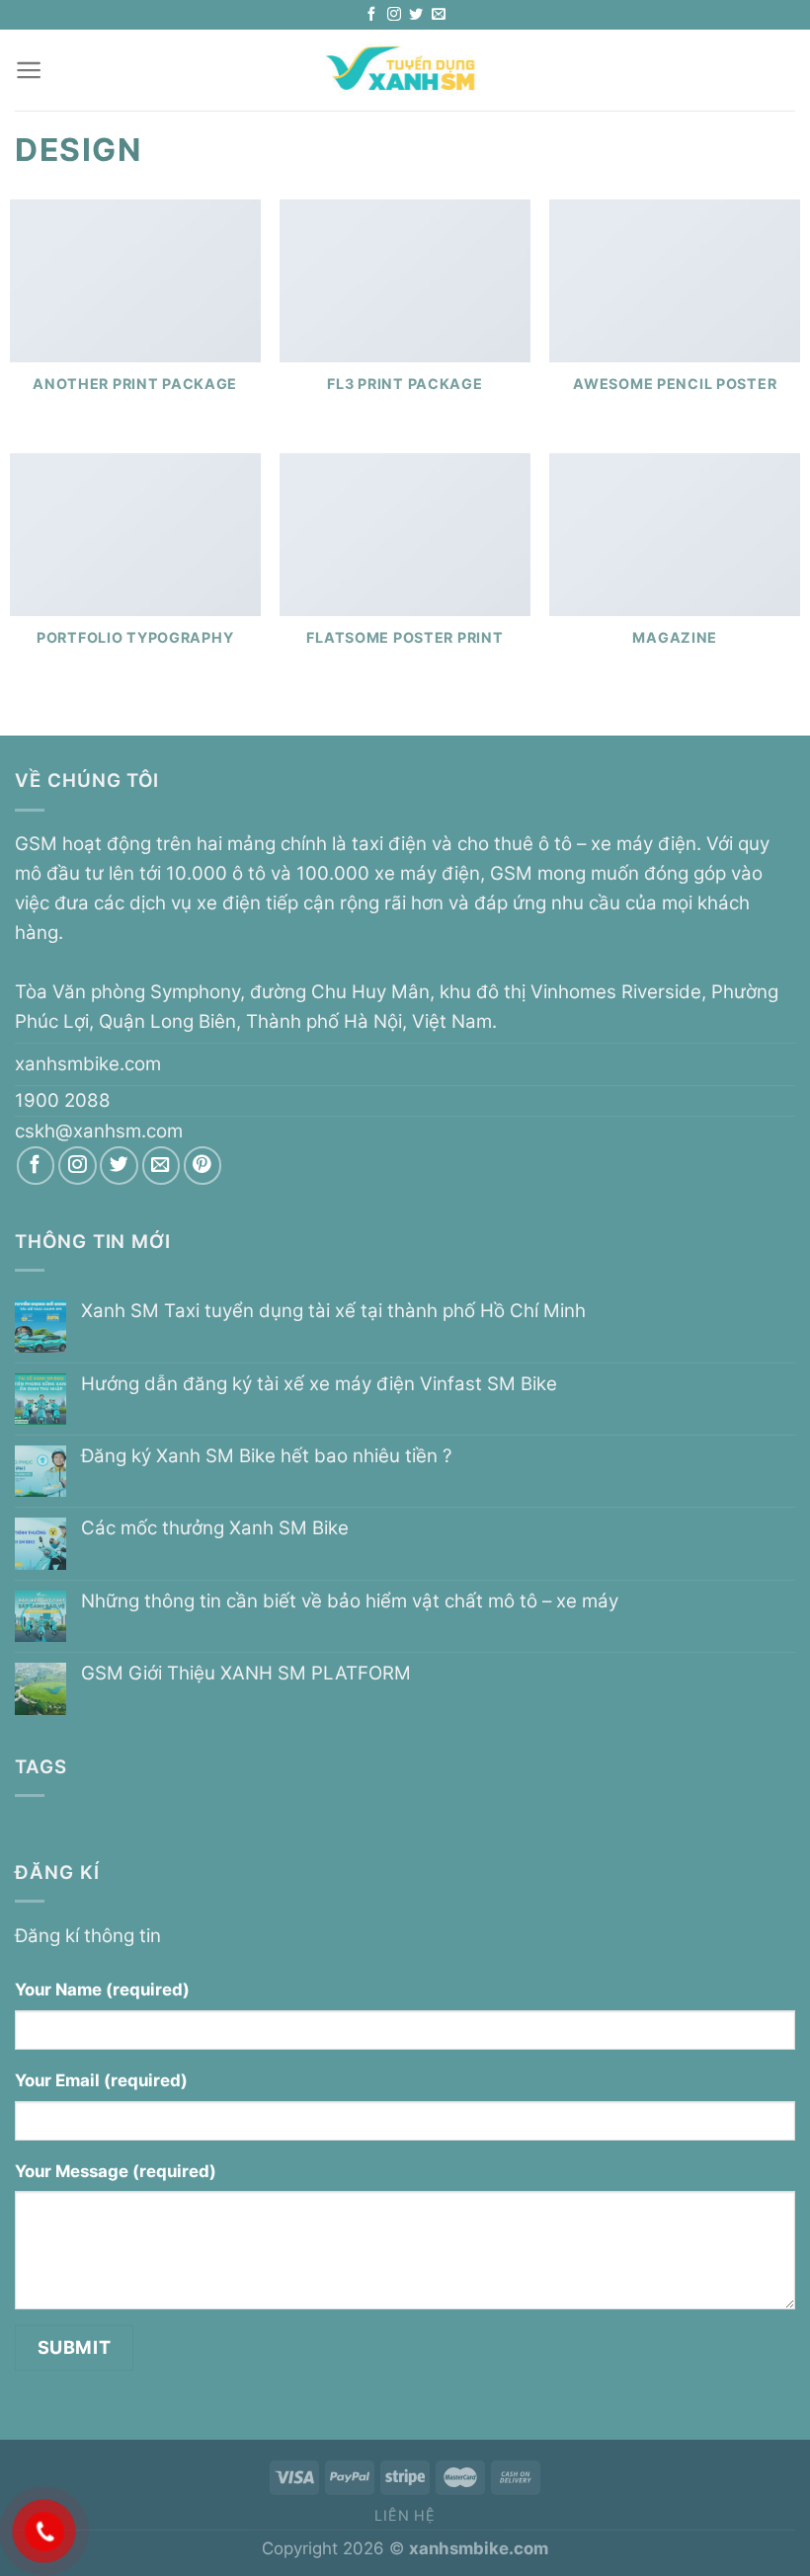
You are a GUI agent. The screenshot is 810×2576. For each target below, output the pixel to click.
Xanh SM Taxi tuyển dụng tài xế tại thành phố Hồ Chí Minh (333, 1311)
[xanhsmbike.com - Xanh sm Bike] (405, 70)
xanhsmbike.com (88, 1064)
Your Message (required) (116, 2171)
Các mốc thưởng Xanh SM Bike (215, 1528)
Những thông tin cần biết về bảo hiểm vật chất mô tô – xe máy (350, 1601)
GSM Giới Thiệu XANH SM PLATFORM (246, 1674)
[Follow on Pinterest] (203, 1166)
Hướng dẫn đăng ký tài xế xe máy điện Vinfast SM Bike (319, 1384)
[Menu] (29, 70)
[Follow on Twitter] (416, 15)
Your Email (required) (101, 2080)
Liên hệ (405, 2515)
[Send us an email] (439, 15)
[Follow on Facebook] (371, 15)
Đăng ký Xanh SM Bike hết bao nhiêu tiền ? (266, 1456)
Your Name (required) (102, 1990)
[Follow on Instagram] (394, 15)
